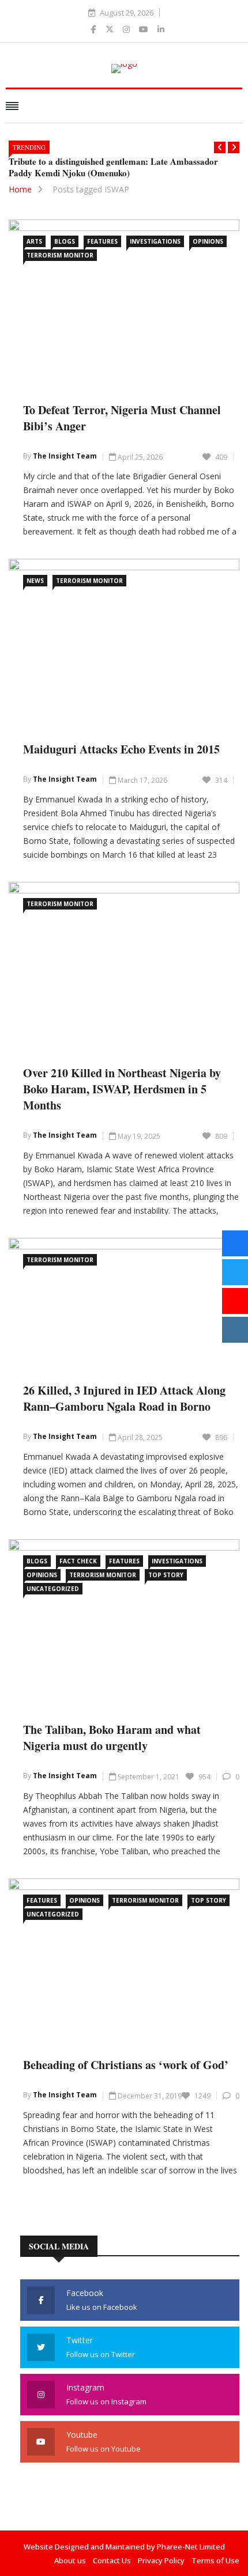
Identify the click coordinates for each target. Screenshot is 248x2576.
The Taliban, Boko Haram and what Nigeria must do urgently (112, 1738)
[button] (220, 147)
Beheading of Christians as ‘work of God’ (126, 2065)
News (35, 581)
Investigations (155, 241)
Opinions (208, 241)
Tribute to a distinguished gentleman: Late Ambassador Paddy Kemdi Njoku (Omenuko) (113, 167)
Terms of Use (215, 2560)
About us (70, 2560)
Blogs (65, 241)
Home (20, 189)
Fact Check (78, 1561)
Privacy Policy (161, 2560)
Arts (34, 241)
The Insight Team (65, 456)
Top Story (166, 1575)
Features (102, 241)
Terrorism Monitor (60, 255)
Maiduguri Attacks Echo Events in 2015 (121, 749)
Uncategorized (53, 1589)
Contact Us (112, 2560)
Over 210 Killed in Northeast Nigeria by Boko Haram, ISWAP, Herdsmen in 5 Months (122, 1089)
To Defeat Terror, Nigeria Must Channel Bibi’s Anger (122, 418)
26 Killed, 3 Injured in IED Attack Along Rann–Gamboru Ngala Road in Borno (124, 1398)
